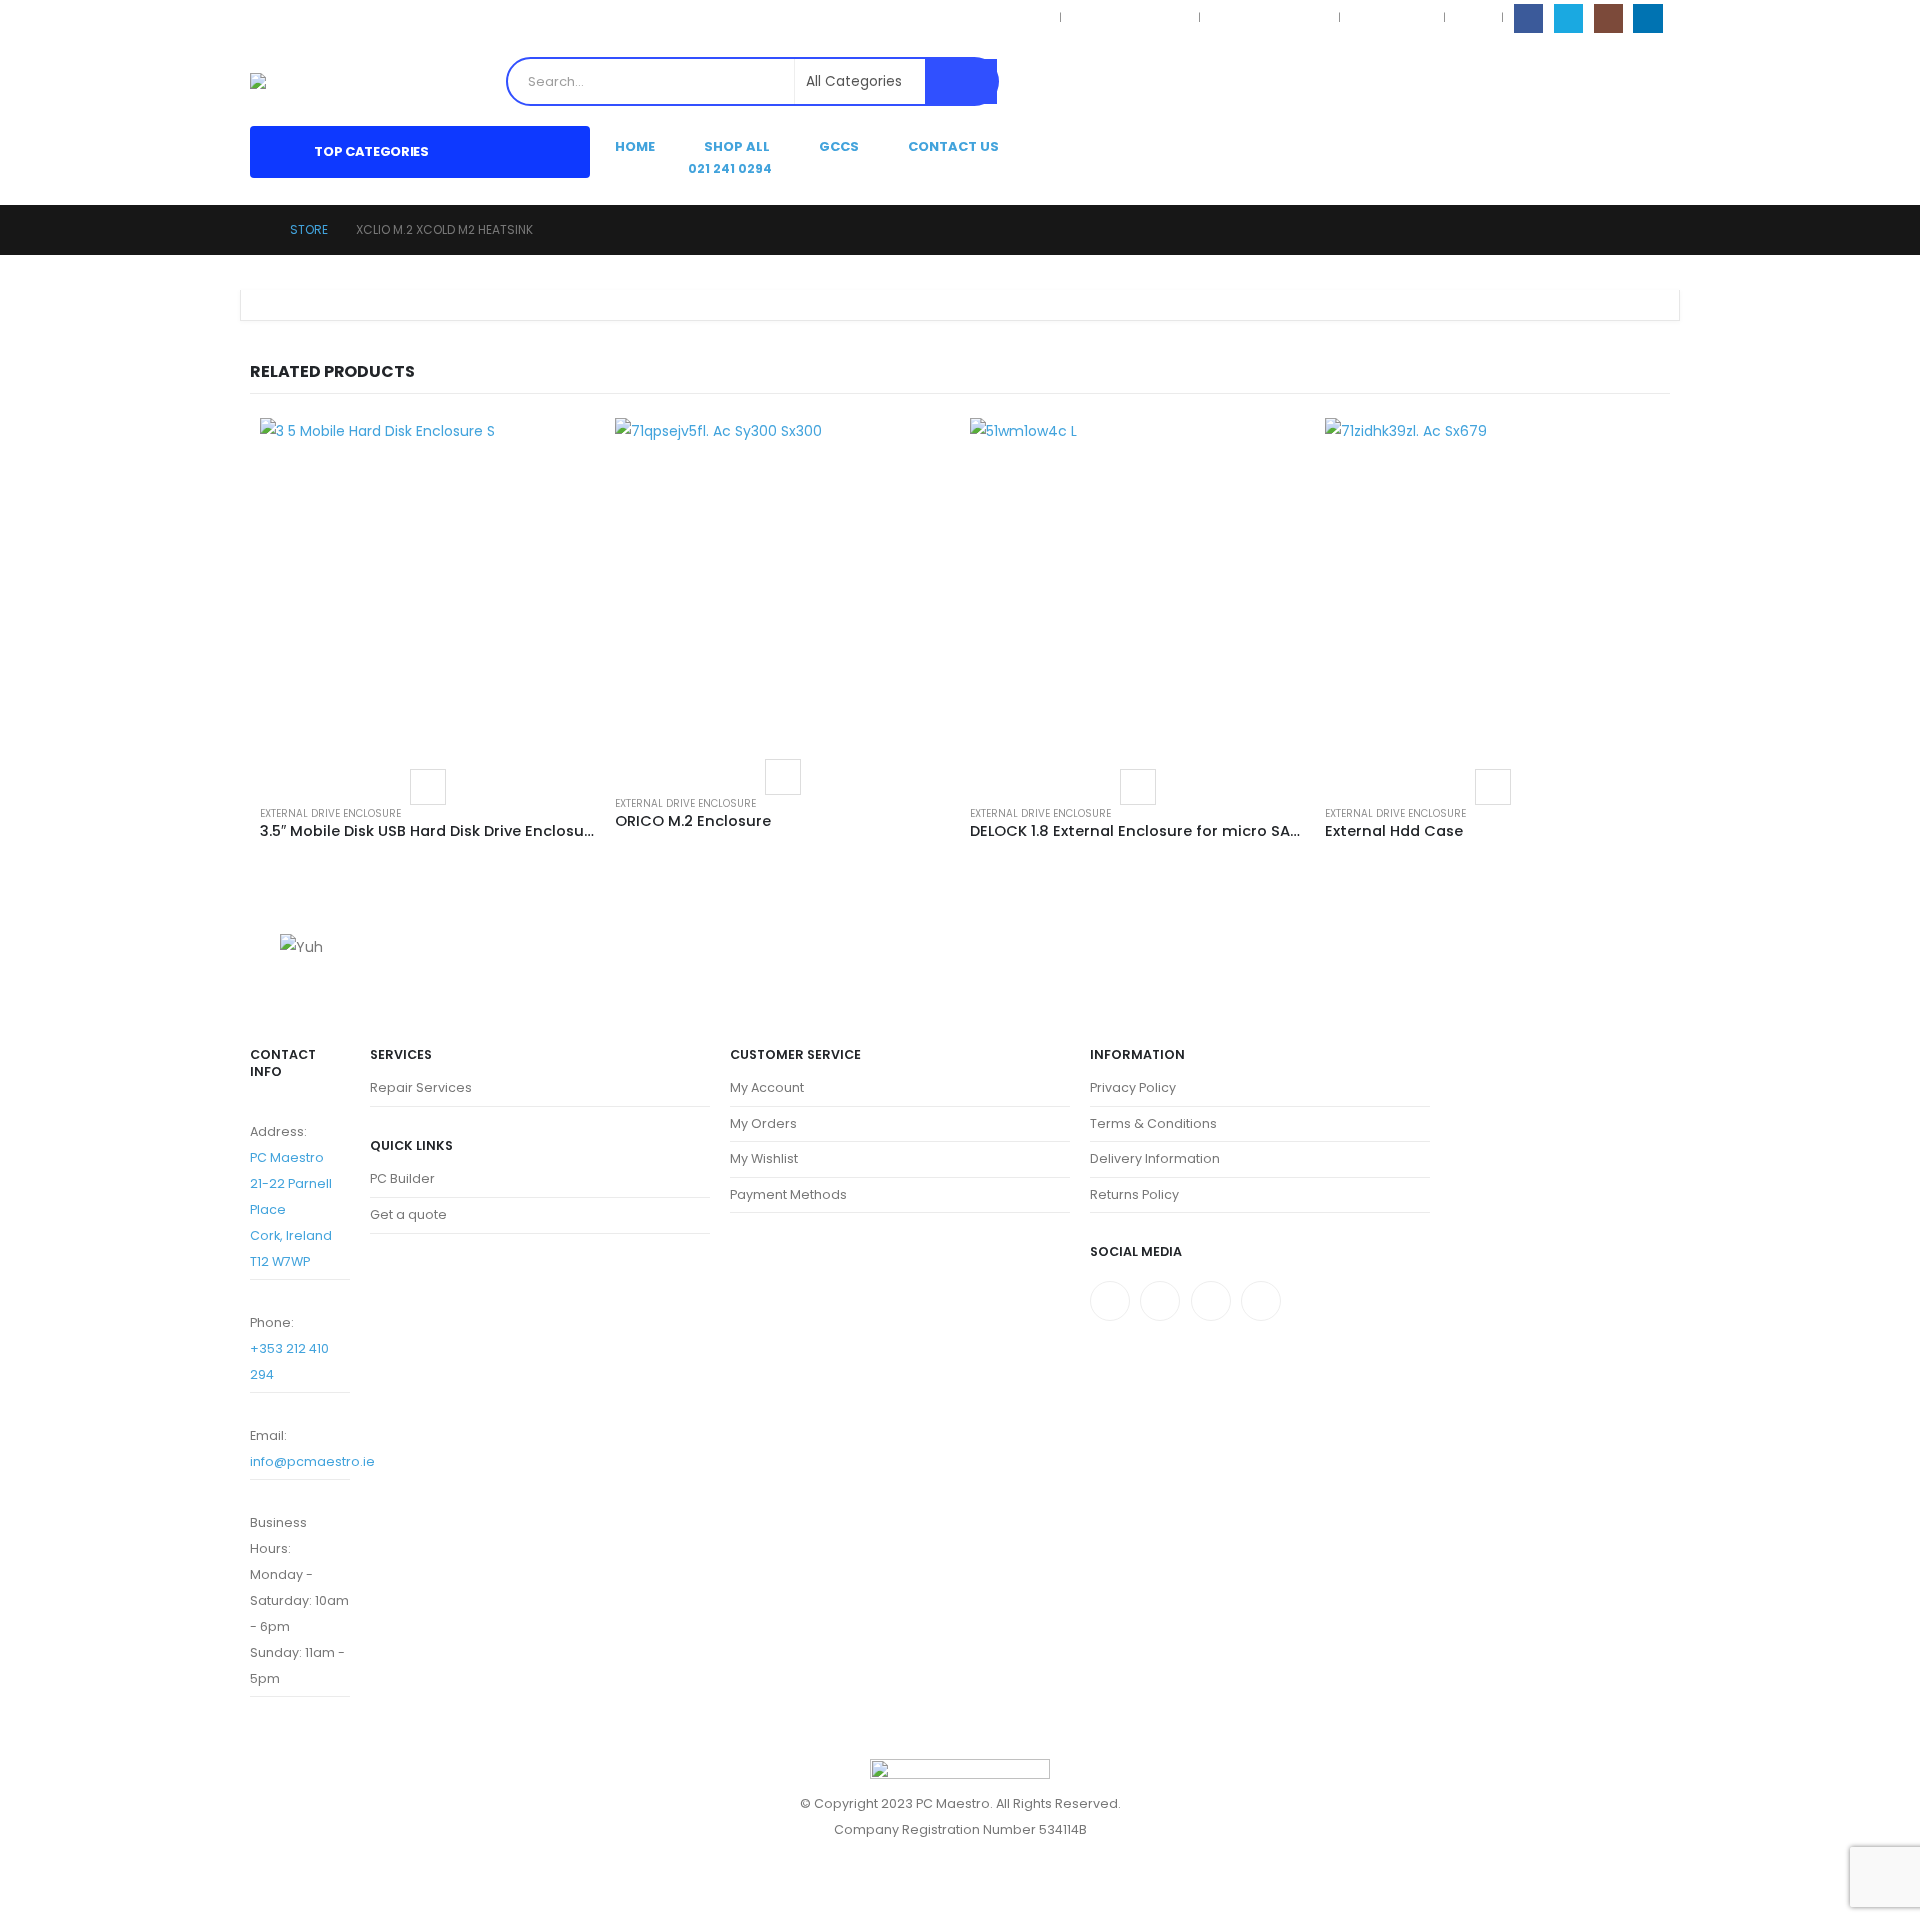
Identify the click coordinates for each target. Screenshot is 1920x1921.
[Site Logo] (298, 81)
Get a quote (408, 1214)
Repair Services (421, 1087)
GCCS (839, 146)
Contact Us (953, 146)
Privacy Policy (1009, 18)
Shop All (737, 146)
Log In (1473, 18)
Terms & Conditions (1130, 18)
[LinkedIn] (1647, 18)
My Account (767, 1087)
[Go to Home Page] (256, 230)
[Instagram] (1608, 18)
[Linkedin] (1261, 1301)
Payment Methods (788, 1194)
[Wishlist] (1654, 81)
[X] (1568, 18)
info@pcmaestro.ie (312, 1461)
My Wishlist (764, 1158)
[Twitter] (1160, 1301)
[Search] (961, 81)
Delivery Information (1269, 18)
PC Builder (402, 1178)
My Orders (763, 1123)
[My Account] (1621, 81)
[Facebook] (1528, 18)
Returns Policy (1392, 18)
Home (635, 146)
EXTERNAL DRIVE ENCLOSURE (330, 813)
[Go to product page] (427, 585)
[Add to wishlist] (428, 787)
